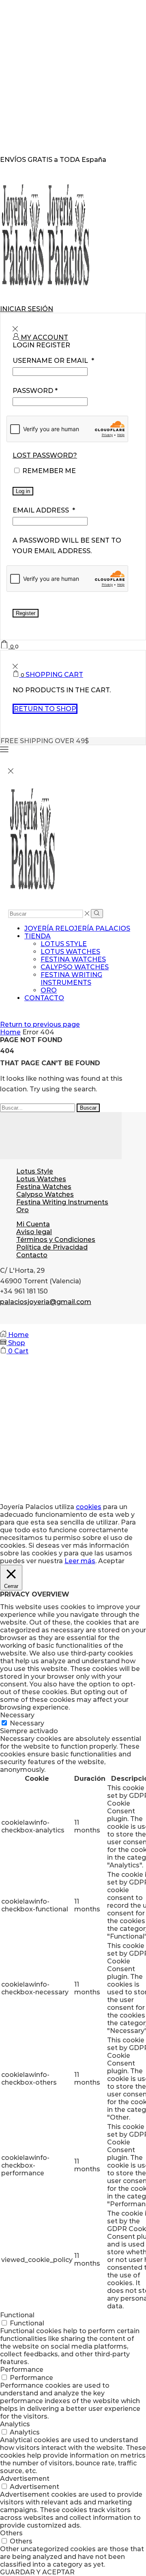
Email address (44, 510)
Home (10, 1032)
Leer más (80, 1561)
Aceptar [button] (111, 1561)
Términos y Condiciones (56, 1240)
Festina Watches (73, 959)
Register (26, 613)
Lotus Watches (70, 952)
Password (35, 391)
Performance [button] (22, 2370)
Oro (49, 990)
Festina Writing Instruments (71, 979)
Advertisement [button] (25, 2479)
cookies (89, 1507)
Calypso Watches (75, 967)
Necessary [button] (17, 1715)
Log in (23, 491)
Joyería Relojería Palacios (77, 928)
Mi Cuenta (33, 1224)
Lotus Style (64, 944)
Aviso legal (34, 1232)
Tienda (38, 936)
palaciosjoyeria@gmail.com (46, 1302)
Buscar (88, 1108)
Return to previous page (40, 1024)
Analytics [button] (15, 2424)
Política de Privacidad (52, 1247)
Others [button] (11, 2533)
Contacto (44, 998)
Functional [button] (17, 2315)
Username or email (53, 361)
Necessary (27, 1723)
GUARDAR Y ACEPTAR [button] (37, 2572)
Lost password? (45, 455)
